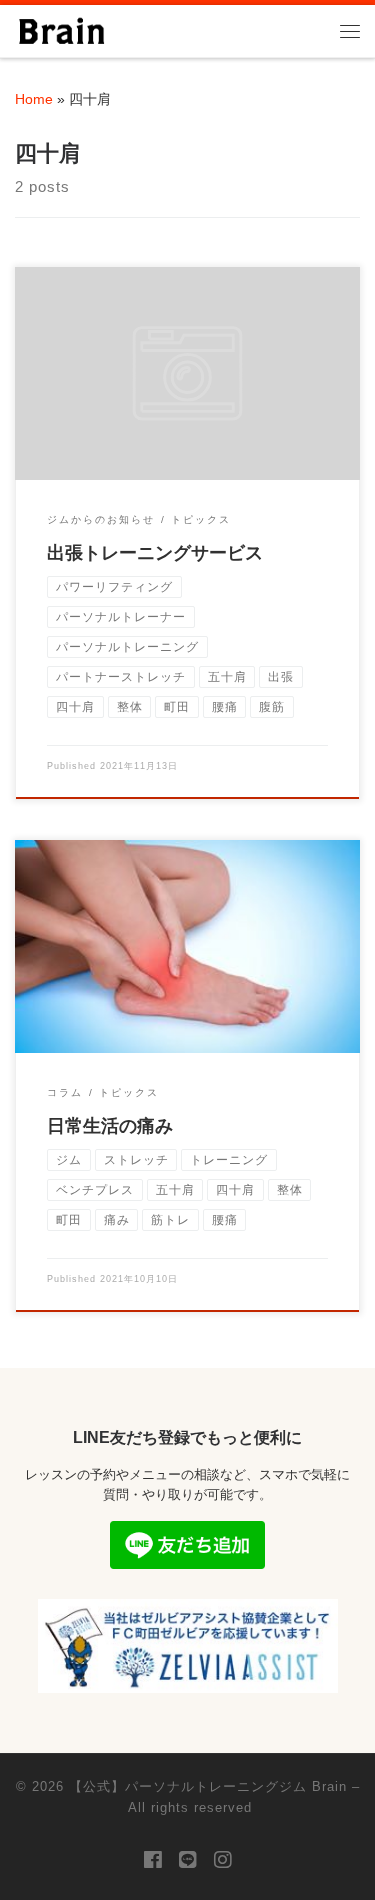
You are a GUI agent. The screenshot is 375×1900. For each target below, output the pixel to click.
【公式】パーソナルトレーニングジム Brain (208, 1786)
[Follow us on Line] (188, 1860)
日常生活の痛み (110, 1126)
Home (34, 99)
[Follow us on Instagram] (223, 1860)
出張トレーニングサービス (155, 553)
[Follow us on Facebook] (153, 1860)
